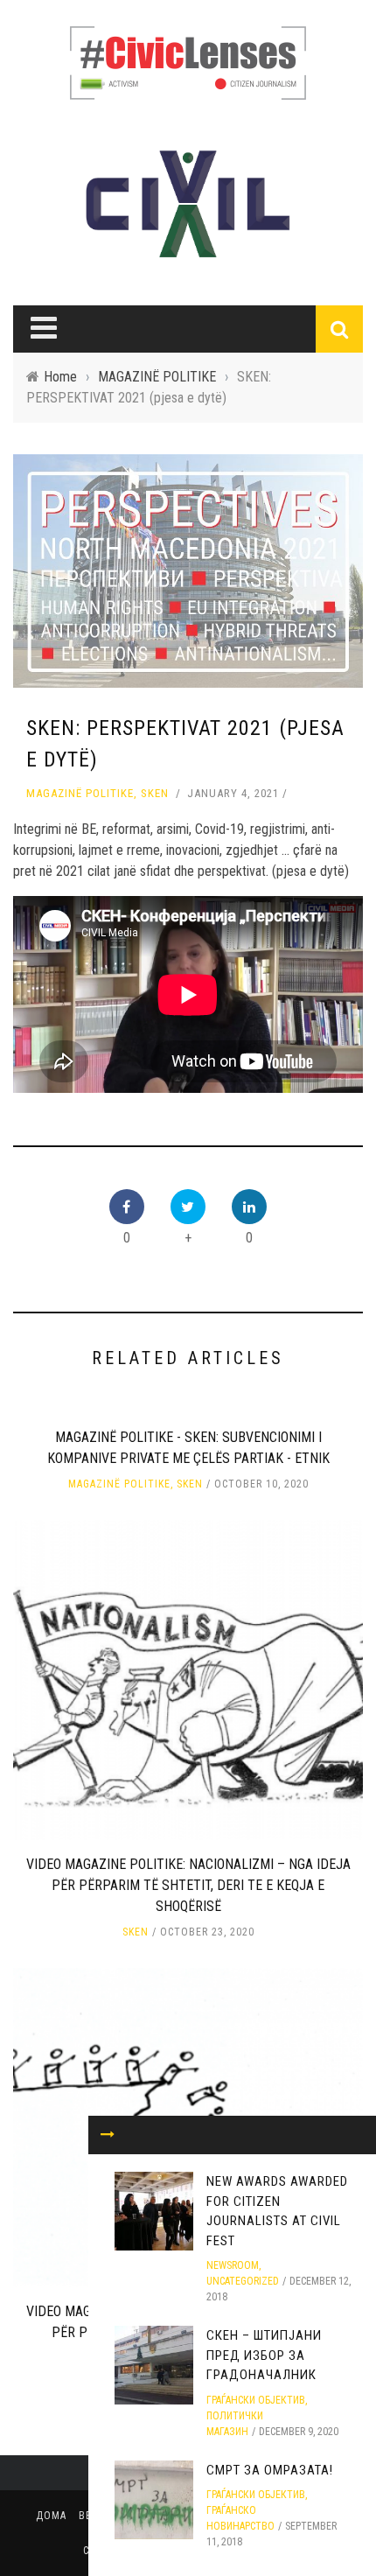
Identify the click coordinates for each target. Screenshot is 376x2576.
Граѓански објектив (256, 2400)
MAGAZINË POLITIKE (80, 793)
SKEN (155, 793)
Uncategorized (243, 2281)
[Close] (108, 2135)
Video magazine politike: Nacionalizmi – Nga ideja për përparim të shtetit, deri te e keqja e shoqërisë (188, 1885)
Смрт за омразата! (270, 2470)
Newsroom (233, 2265)
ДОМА (51, 2516)
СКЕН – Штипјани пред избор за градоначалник (264, 2355)
